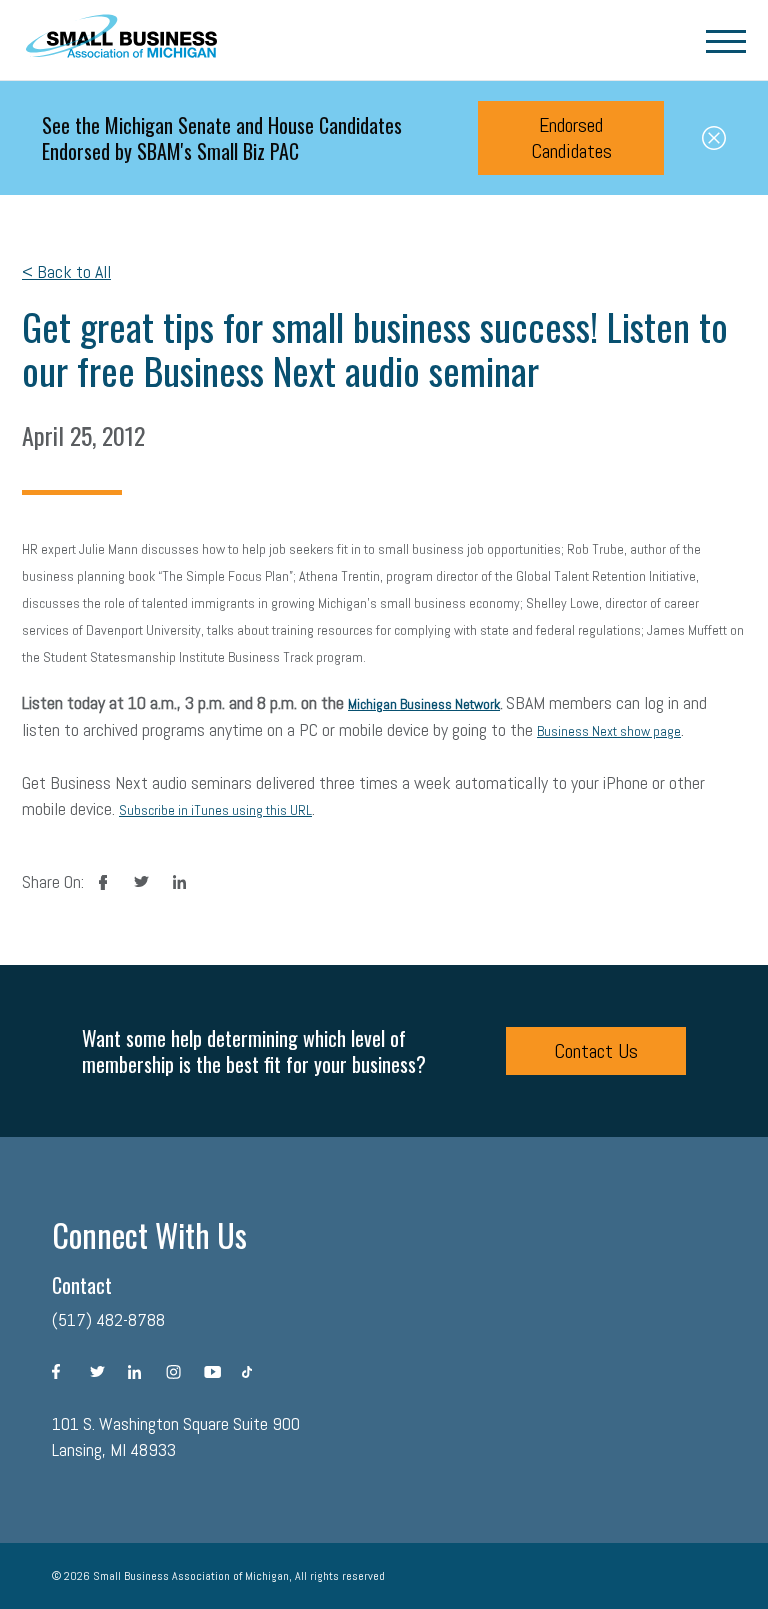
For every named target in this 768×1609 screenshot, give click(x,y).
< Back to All (66, 271)
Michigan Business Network (424, 704)
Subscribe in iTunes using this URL (215, 810)
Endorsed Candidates (571, 138)
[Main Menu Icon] (726, 40)
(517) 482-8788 (108, 1319)
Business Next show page (609, 731)
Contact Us (596, 1051)
